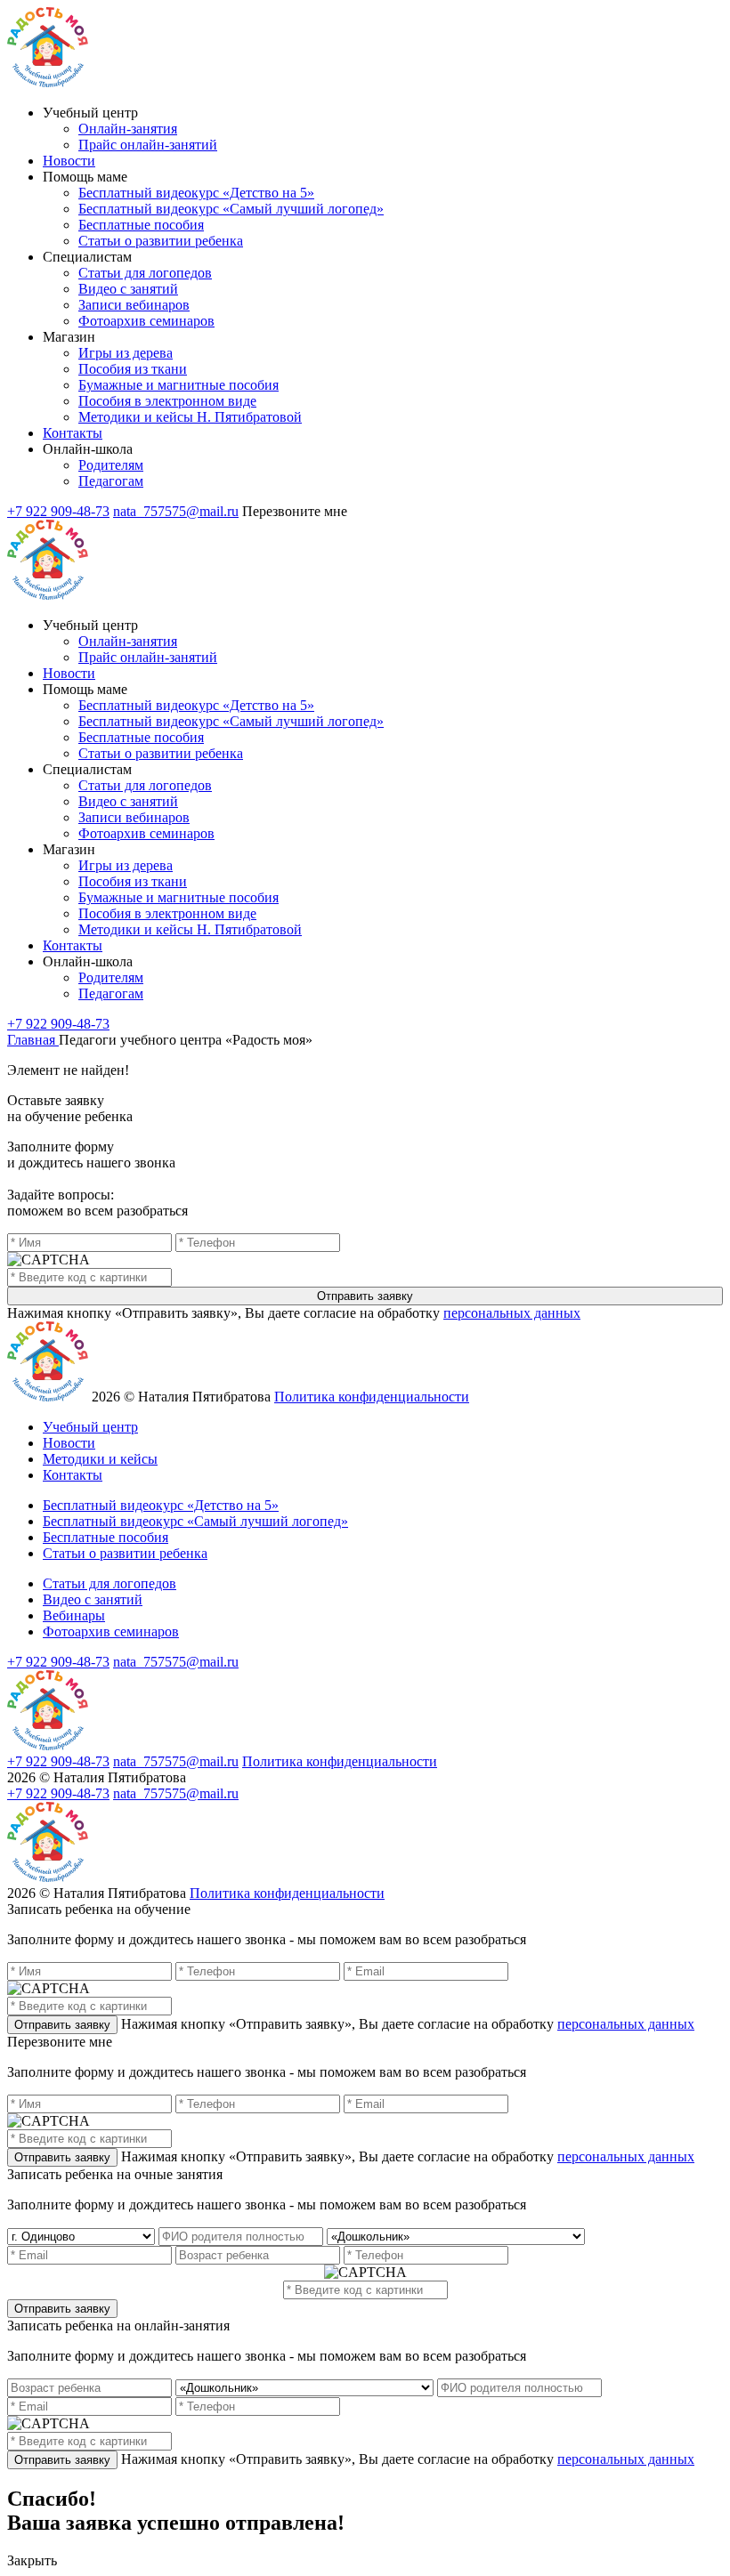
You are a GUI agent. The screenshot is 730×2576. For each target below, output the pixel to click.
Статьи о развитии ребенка (161, 241)
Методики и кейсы (100, 1459)
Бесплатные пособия (141, 225)
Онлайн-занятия (128, 129)
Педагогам (111, 481)
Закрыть (32, 2560)
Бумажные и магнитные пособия (178, 385)
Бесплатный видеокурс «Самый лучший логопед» (231, 209)
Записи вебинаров (134, 305)
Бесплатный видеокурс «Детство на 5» (196, 193)
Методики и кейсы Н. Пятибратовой (190, 417)
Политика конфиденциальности (372, 1397)
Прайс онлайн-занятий (148, 145)
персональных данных (512, 1313)
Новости (69, 161)
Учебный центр (90, 1427)
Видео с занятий (128, 289)
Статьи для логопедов (145, 273)
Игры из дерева (126, 353)
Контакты (73, 433)
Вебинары (74, 1615)
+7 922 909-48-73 (58, 511)
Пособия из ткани (133, 369)
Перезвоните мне (295, 511)
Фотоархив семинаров (146, 321)
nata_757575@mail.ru (176, 511)
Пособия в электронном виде (167, 401)
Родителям (111, 465)
